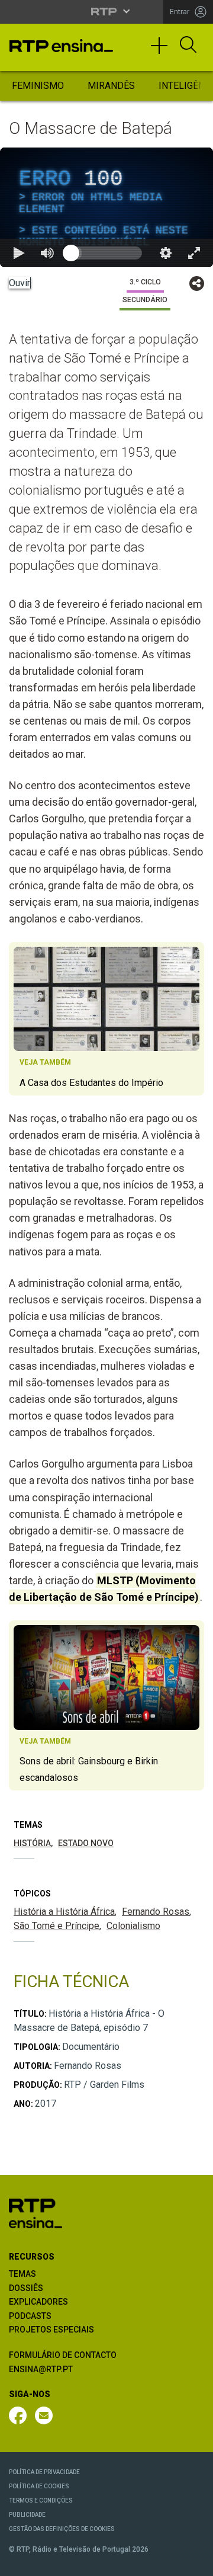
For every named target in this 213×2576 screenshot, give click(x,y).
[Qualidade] (166, 2562)
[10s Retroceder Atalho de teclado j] (47, 2562)
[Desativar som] (76, 2562)
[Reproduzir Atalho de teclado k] (19, 2562)
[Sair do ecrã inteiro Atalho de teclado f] (194, 2562)
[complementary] (106, 1288)
